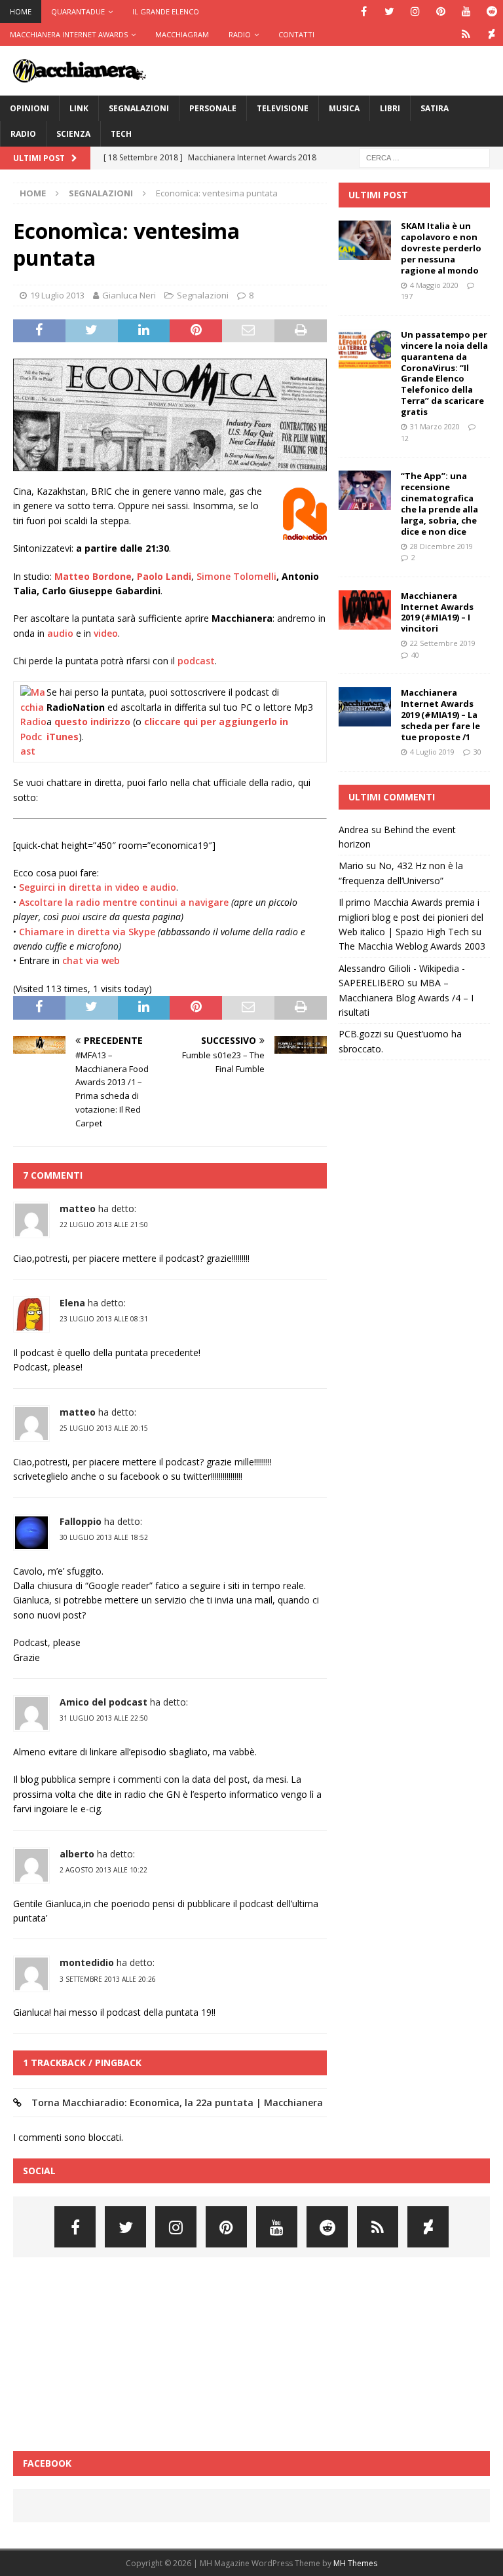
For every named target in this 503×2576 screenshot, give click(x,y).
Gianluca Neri (129, 295)
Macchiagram (182, 34)
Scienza (73, 134)
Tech (121, 134)
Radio (240, 34)
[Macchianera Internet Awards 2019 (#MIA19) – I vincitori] (365, 610)
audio (60, 633)
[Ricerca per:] (424, 157)
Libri (390, 108)
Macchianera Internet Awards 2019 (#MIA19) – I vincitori (437, 612)
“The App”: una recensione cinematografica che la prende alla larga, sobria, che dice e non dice (439, 503)
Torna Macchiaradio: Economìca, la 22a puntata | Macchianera (177, 2102)
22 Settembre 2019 (443, 643)
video (106, 633)
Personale (213, 108)
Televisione (283, 108)
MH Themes (355, 2563)
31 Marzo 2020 (435, 426)
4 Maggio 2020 (434, 285)
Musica (344, 108)
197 (407, 296)
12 (405, 438)
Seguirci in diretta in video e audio (98, 887)
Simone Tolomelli (236, 576)
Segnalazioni (139, 108)
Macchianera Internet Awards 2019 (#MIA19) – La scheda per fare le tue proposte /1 (440, 715)
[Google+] (466, 34)
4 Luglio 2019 (432, 752)
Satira (435, 108)
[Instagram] (415, 11)
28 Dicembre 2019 (441, 546)
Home (21, 11)
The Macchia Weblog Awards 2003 (412, 946)
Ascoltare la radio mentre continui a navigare (124, 902)
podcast (196, 661)
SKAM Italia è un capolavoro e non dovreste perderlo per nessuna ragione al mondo (441, 248)
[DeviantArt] (492, 34)
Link (79, 108)
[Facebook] (364, 11)
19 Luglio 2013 (57, 295)
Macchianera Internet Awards (69, 34)
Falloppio (81, 1521)
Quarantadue (78, 11)
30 (477, 752)
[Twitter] (389, 11)
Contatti (296, 34)
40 (415, 655)
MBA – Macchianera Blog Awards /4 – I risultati (406, 997)
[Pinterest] (440, 11)
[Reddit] (492, 11)
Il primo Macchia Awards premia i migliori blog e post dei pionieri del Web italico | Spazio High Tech (411, 917)
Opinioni (29, 108)
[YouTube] (466, 11)
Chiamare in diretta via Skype (87, 932)
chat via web (91, 960)
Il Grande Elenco (166, 11)
